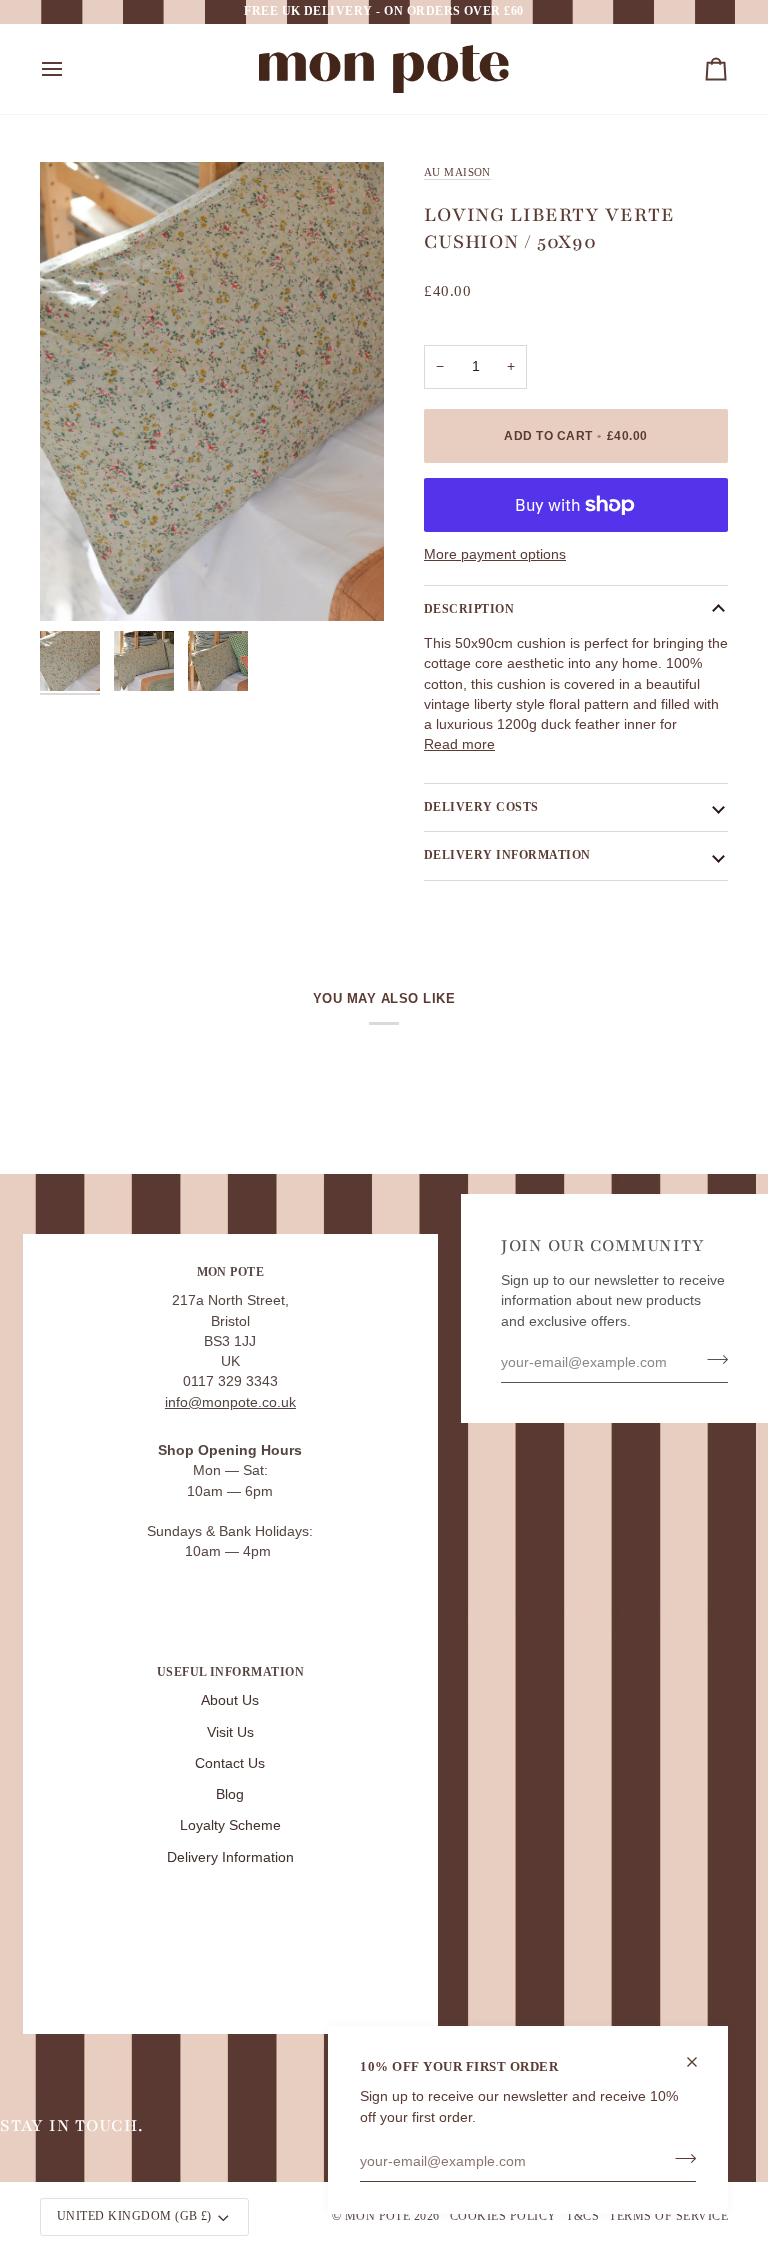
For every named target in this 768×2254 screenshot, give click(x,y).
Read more (459, 744)
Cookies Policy (503, 2216)
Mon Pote (378, 2216)
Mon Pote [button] (231, 1272)
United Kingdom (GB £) (134, 2216)
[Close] (700, 2062)
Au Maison (457, 172)
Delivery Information (230, 1857)
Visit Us (230, 1732)
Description (469, 609)
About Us (230, 1700)
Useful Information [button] (231, 1672)
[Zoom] (212, 391)
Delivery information (507, 855)
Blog (230, 1794)
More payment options (495, 554)
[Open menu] (70, 69)
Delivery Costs (481, 807)
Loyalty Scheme (230, 1825)
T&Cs (582, 2216)
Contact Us (230, 1763)
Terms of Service (668, 2216)
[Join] (679, 2159)
